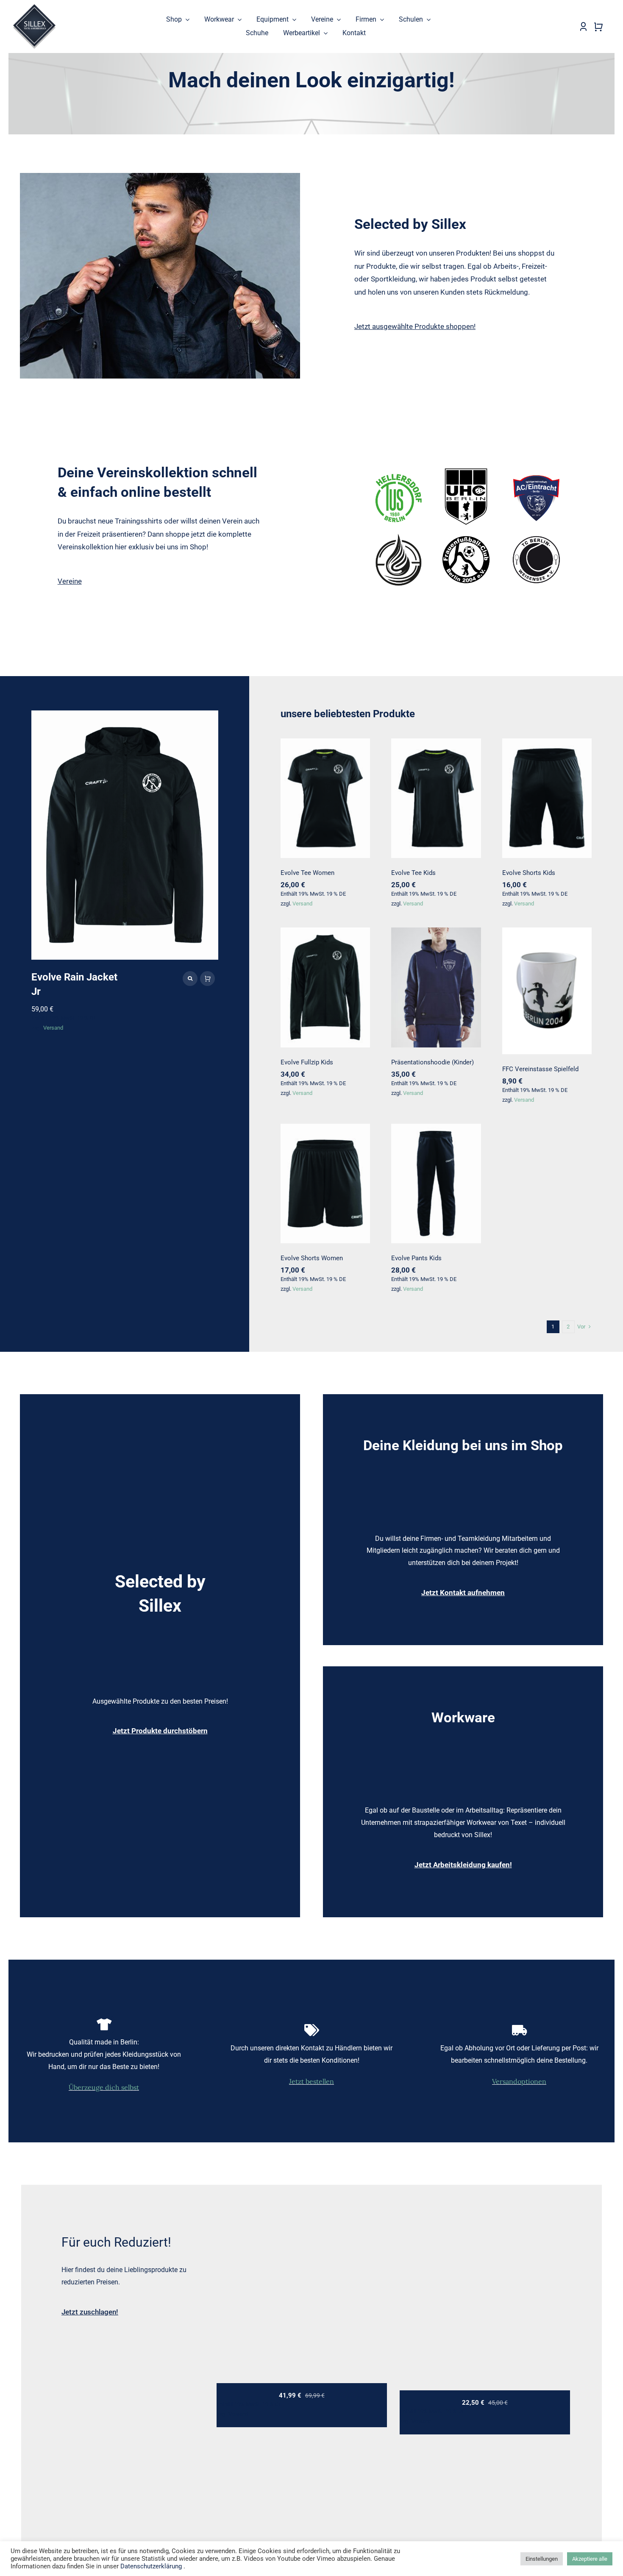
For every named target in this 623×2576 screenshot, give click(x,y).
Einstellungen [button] (542, 2559)
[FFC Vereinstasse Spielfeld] (547, 991)
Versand (53, 1028)
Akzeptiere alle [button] (590, 2559)
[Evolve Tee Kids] (436, 798)
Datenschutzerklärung (151, 2566)
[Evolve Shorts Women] (325, 1184)
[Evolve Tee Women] (325, 798)
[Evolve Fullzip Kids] (325, 987)
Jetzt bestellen (311, 2081)
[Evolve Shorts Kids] (547, 798)
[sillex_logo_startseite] (34, 7)
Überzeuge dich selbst (104, 2087)
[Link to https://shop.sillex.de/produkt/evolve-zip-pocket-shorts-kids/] (190, 979)
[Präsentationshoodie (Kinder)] (436, 987)
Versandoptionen (519, 2081)
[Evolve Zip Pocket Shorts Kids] (125, 835)
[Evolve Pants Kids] (436, 1184)
